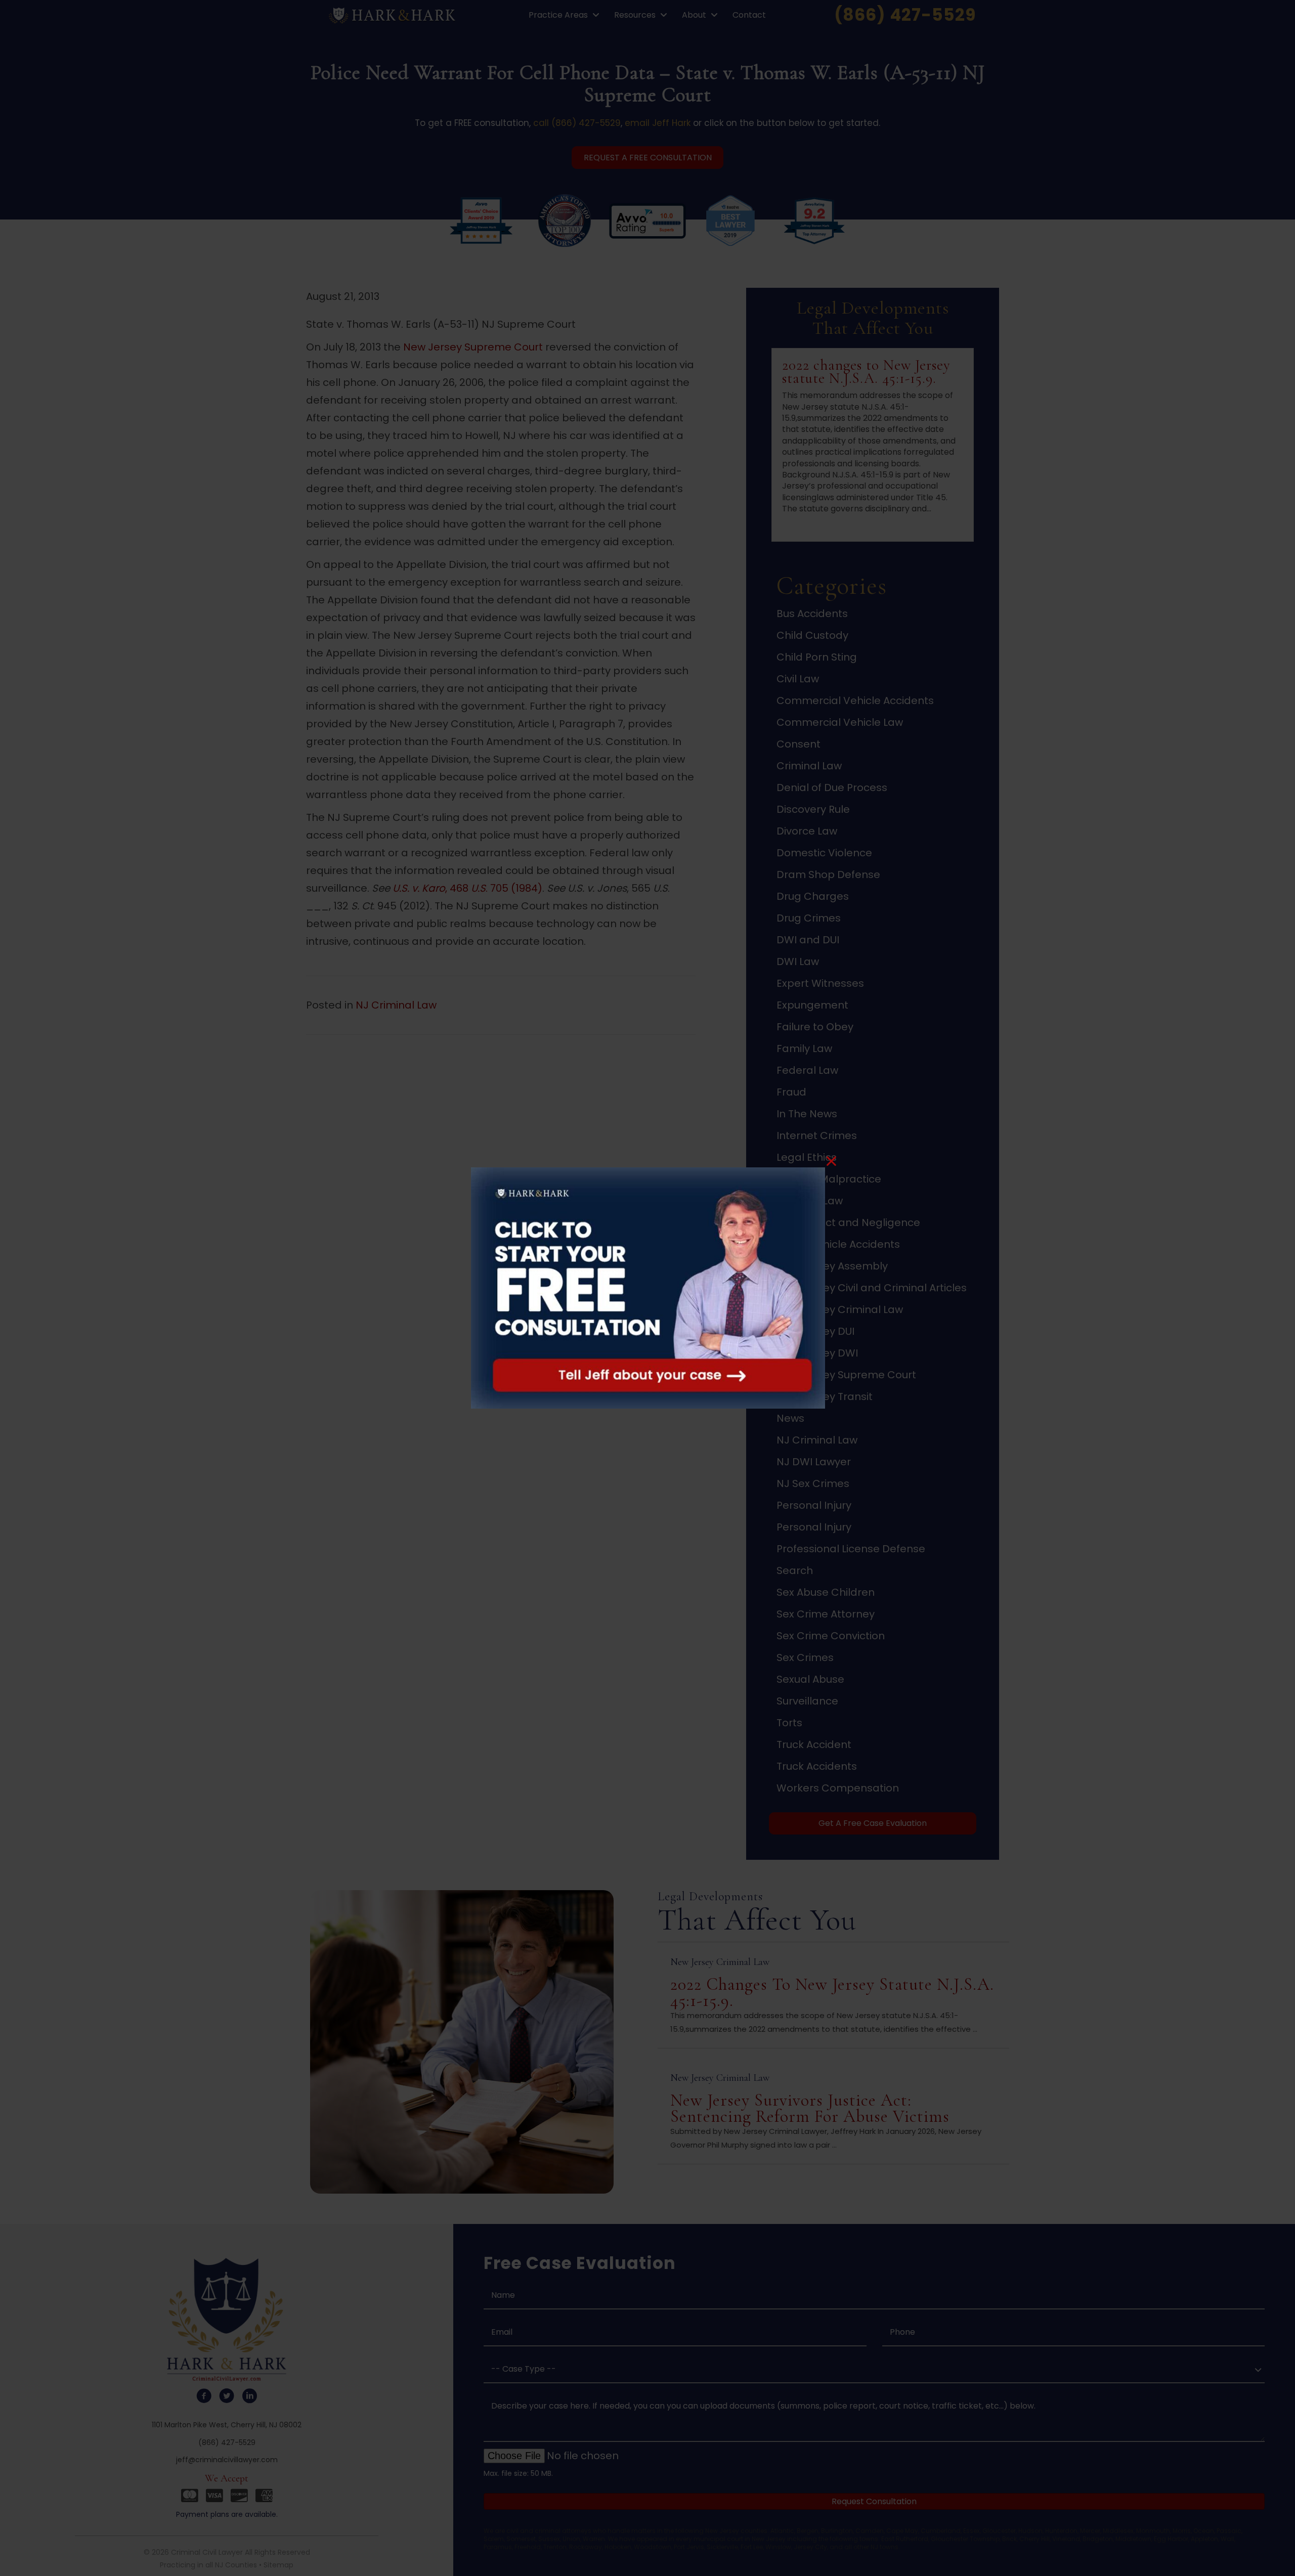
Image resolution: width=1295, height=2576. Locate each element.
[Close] (831, 1161)
